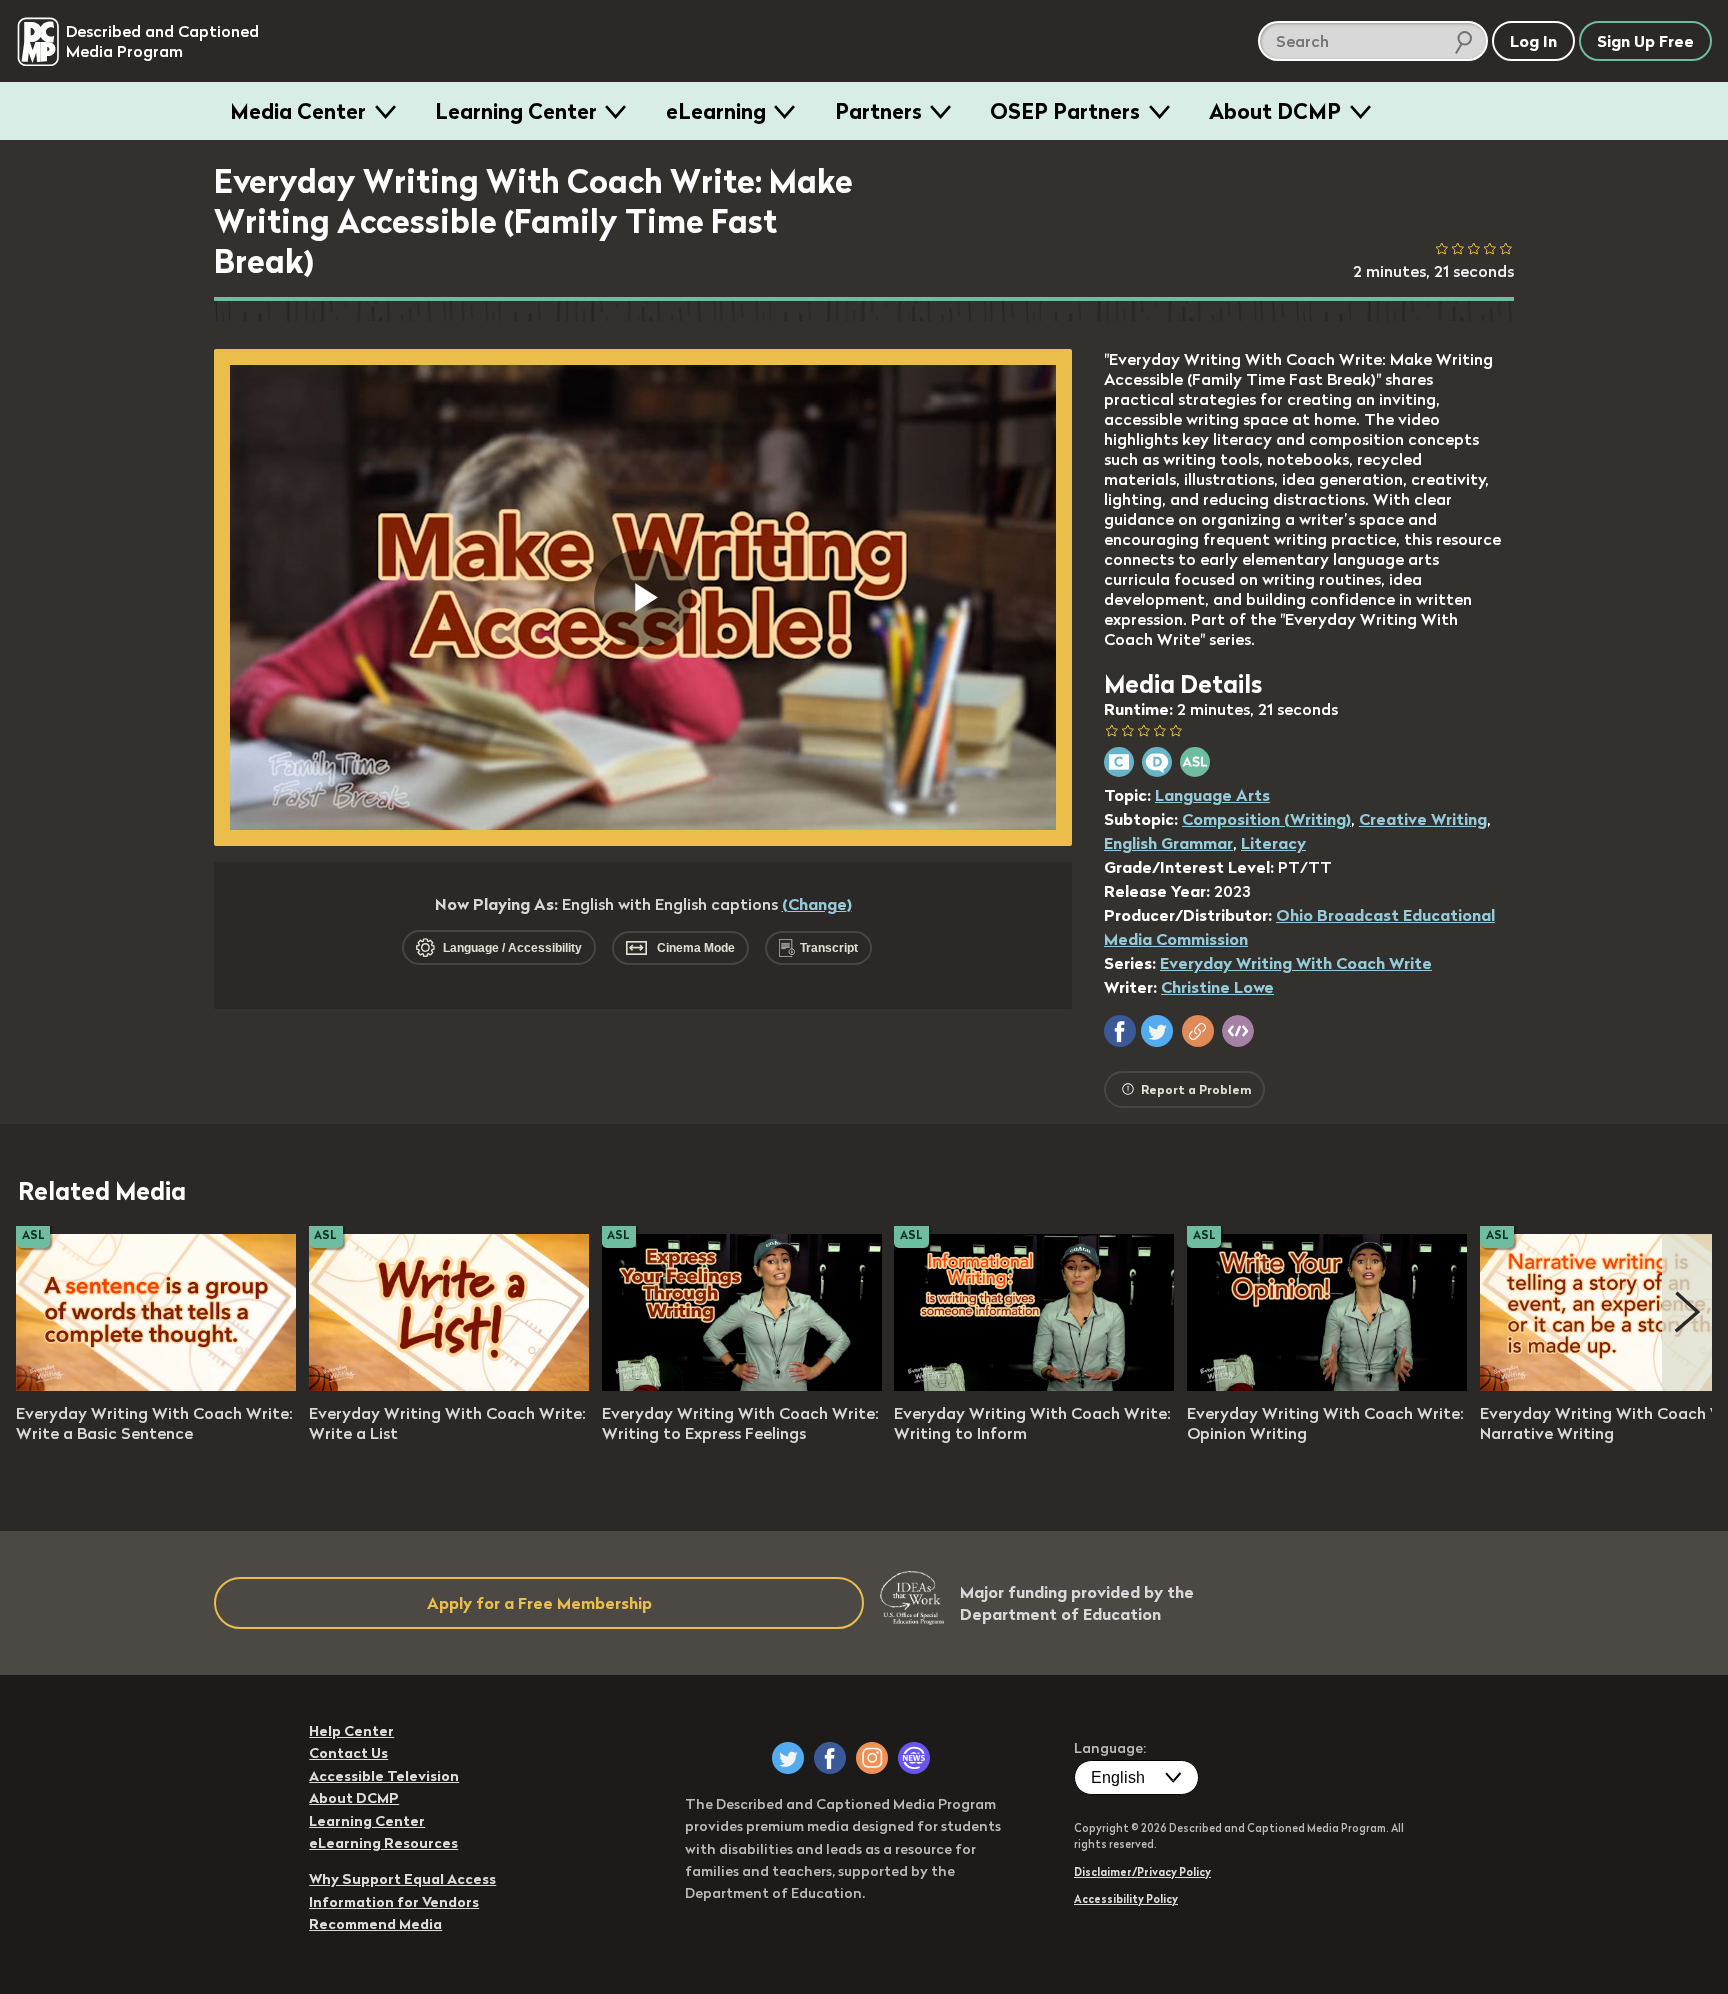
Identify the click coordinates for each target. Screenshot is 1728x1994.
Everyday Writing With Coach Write (1296, 963)
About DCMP (1275, 111)
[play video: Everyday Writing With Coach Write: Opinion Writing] (1327, 1385)
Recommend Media (375, 1924)
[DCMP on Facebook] (830, 1758)
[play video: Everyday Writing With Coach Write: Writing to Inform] (1034, 1385)
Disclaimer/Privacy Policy (1142, 1872)
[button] (1120, 1031)
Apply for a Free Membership (539, 1603)
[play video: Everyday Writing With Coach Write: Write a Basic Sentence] (156, 1385)
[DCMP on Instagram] (872, 1758)
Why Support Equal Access (402, 1879)
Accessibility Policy (1126, 1899)
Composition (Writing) (1266, 819)
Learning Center (516, 111)
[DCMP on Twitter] (788, 1758)
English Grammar (1168, 843)
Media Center (298, 111)
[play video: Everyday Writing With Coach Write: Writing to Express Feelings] (742, 1385)
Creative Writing (1423, 819)
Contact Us (348, 1753)
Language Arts (1212, 795)
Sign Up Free (1645, 41)
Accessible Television (384, 1776)
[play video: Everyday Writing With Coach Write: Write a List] (449, 1385)
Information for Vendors (394, 1902)
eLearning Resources (383, 1843)
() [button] (817, 904)
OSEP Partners (1065, 111)
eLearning (716, 111)
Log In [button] (1533, 41)
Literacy (1273, 843)
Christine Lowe (1217, 987)
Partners (878, 111)
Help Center (351, 1731)
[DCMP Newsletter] (914, 1758)
